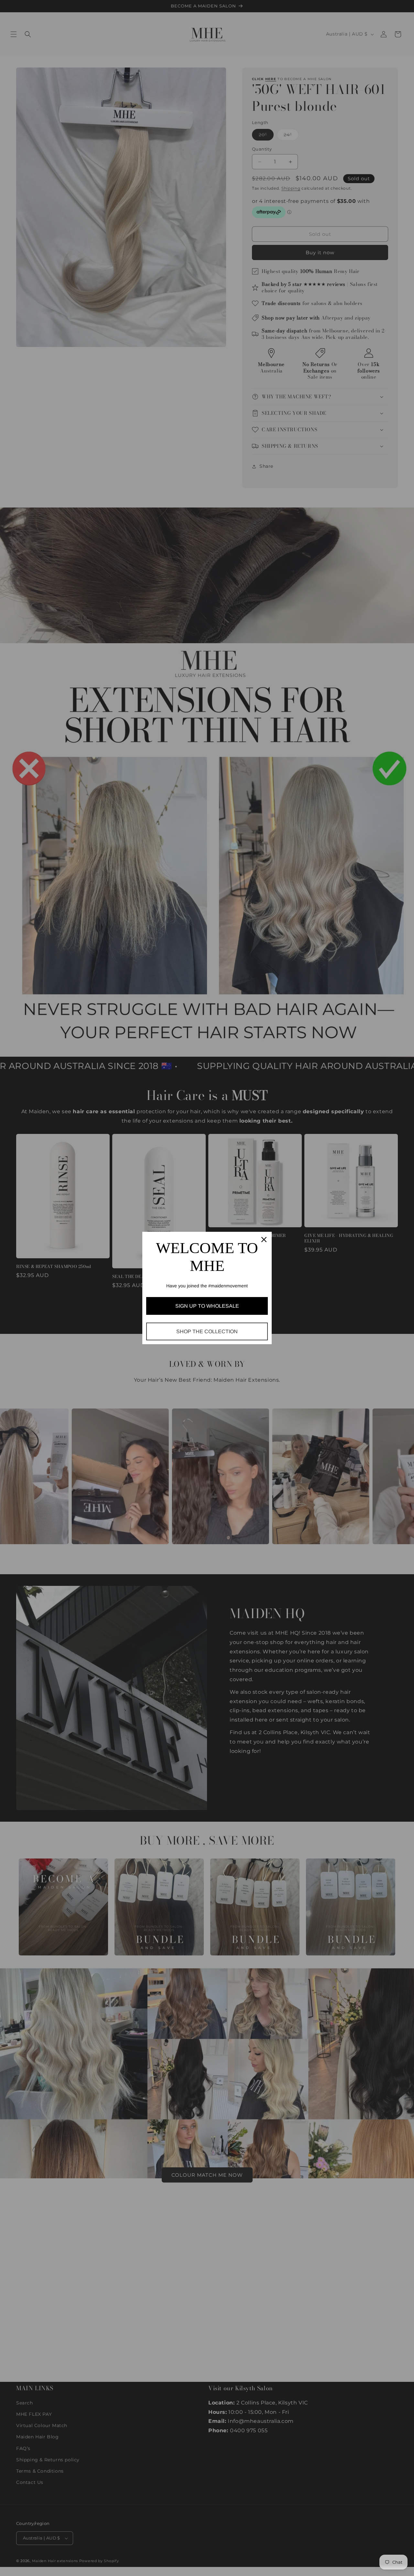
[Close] (264, 1240)
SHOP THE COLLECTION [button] (207, 1331)
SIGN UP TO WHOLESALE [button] (207, 1306)
